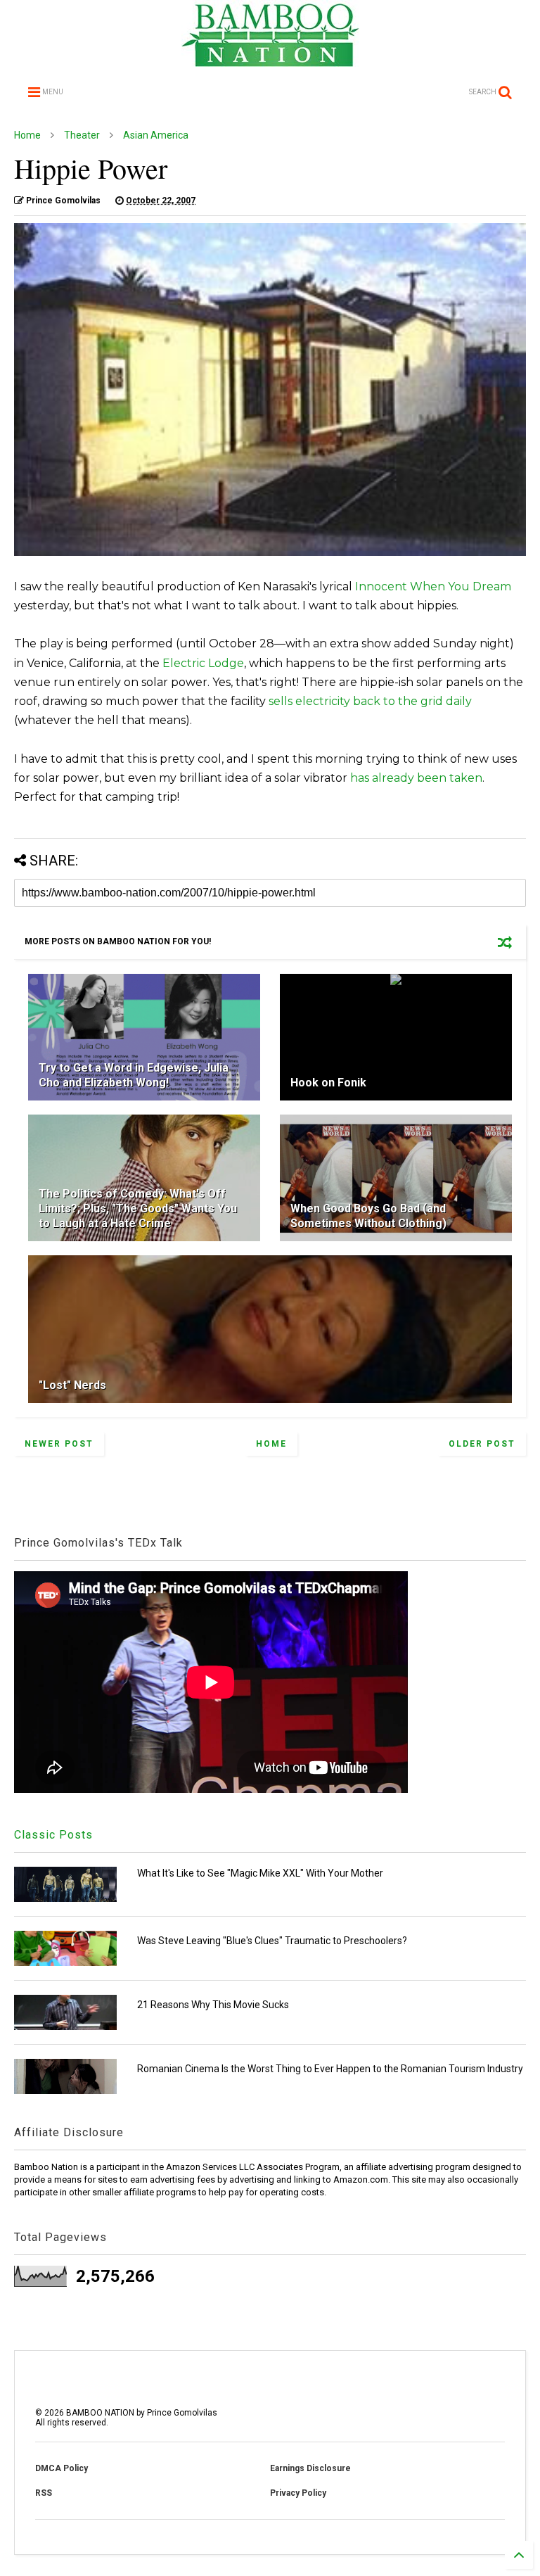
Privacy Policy (298, 2493)
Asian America (156, 135)
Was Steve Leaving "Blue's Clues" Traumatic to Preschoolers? (272, 1941)
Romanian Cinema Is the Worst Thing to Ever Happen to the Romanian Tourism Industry (330, 2069)
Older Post (482, 1444)
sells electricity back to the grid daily (370, 701)
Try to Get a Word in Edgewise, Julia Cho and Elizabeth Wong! (134, 1075)
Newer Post (59, 1444)
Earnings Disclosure (310, 2468)
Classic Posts (53, 1835)
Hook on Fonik (328, 1083)
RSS (44, 2493)
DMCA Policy (62, 2468)
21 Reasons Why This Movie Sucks (213, 2005)
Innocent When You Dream (433, 586)
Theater (82, 135)
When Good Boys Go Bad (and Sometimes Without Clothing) (368, 1216)
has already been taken (416, 778)
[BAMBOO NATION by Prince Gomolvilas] (270, 61)
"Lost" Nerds (72, 1385)
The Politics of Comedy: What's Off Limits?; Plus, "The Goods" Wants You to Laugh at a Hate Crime (138, 1208)
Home (27, 135)
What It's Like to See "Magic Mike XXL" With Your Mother (260, 1873)
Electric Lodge (203, 663)
